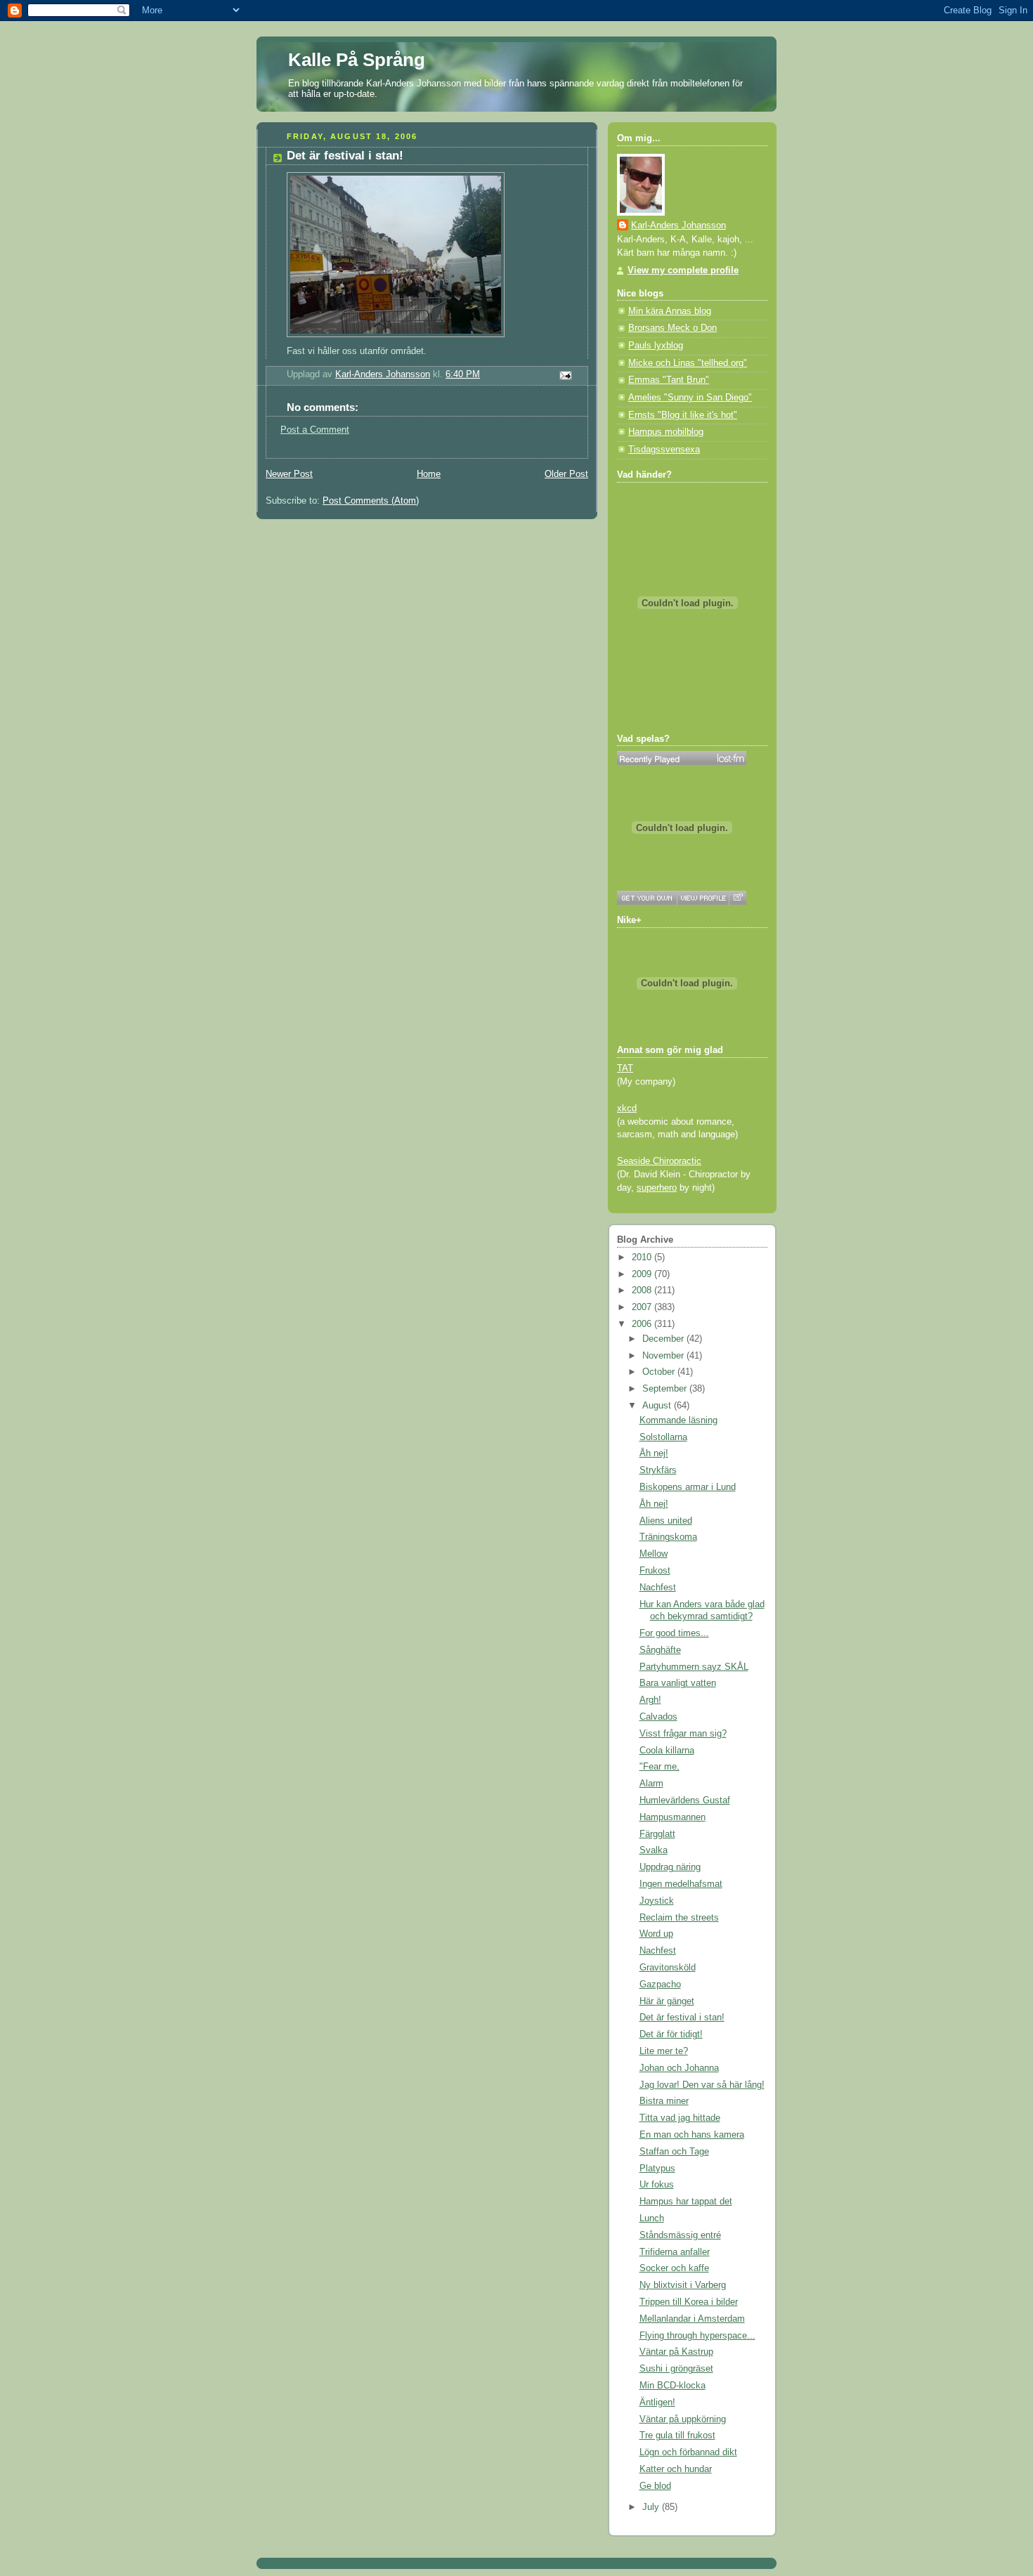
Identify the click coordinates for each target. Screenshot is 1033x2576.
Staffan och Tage (674, 2152)
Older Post (566, 474)
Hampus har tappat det (686, 2202)
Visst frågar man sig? (683, 1734)
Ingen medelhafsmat (681, 1884)
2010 (643, 1257)
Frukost (655, 1571)
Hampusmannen (673, 1817)
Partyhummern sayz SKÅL (694, 1667)
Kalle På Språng (357, 60)
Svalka (654, 1850)
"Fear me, (660, 1767)
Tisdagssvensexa (664, 450)
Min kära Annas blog (670, 311)
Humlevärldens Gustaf (685, 1800)
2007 (643, 1307)
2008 (643, 1290)
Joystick (657, 1901)
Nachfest (658, 1588)
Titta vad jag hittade (680, 2118)
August (658, 1406)
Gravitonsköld (668, 1968)
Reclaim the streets (679, 1918)
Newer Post (289, 474)
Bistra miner (664, 2101)
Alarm (651, 1784)
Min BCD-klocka (673, 2386)
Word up (656, 1934)
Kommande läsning (678, 1420)
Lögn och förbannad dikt (688, 2452)
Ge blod (655, 2486)
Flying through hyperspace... (697, 2336)
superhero (657, 1188)
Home (429, 474)
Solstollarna (663, 1437)
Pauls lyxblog (656, 346)
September (666, 1389)
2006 (643, 1324)
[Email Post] (565, 374)
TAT (625, 1068)
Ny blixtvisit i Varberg (683, 2285)
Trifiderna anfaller (675, 2252)
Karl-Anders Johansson (678, 225)
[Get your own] (647, 898)
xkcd (627, 1109)
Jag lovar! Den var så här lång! (702, 2085)
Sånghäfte (660, 1650)
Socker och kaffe (674, 2268)
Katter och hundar (676, 2469)
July (652, 2507)
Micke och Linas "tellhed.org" (688, 363)
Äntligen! (657, 2402)
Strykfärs (658, 1470)
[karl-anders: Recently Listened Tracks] (682, 758)
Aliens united (666, 1521)
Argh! (650, 1700)
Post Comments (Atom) (371, 501)
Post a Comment (315, 430)
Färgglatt (657, 1834)
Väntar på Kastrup (676, 2352)
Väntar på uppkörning (683, 2419)
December (664, 1339)
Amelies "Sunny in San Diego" (690, 398)
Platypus (657, 2169)
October (660, 1372)
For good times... (674, 1633)
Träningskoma (668, 1537)
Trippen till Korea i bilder (689, 2302)
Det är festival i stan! (682, 2018)
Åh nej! (654, 1453)
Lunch (652, 2218)
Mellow (654, 1554)
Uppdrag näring (670, 1867)
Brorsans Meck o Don (673, 328)
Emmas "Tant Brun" (669, 380)
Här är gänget (667, 2001)
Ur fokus (657, 2185)
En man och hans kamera (692, 2135)
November (664, 1356)
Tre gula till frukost (677, 2436)
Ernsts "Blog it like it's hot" (683, 415)
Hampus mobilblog (666, 432)
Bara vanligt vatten (678, 1683)
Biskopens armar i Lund (688, 1487)
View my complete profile (683, 270)
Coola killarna (667, 1751)
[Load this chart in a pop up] (738, 898)
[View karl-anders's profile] (703, 898)
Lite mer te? (664, 2051)
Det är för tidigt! (671, 2034)
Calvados (658, 1717)
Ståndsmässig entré (680, 2235)
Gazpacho (660, 1985)
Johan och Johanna (679, 2068)
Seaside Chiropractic (659, 1161)
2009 (643, 1274)
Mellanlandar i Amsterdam (692, 2319)
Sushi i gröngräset (676, 2369)
